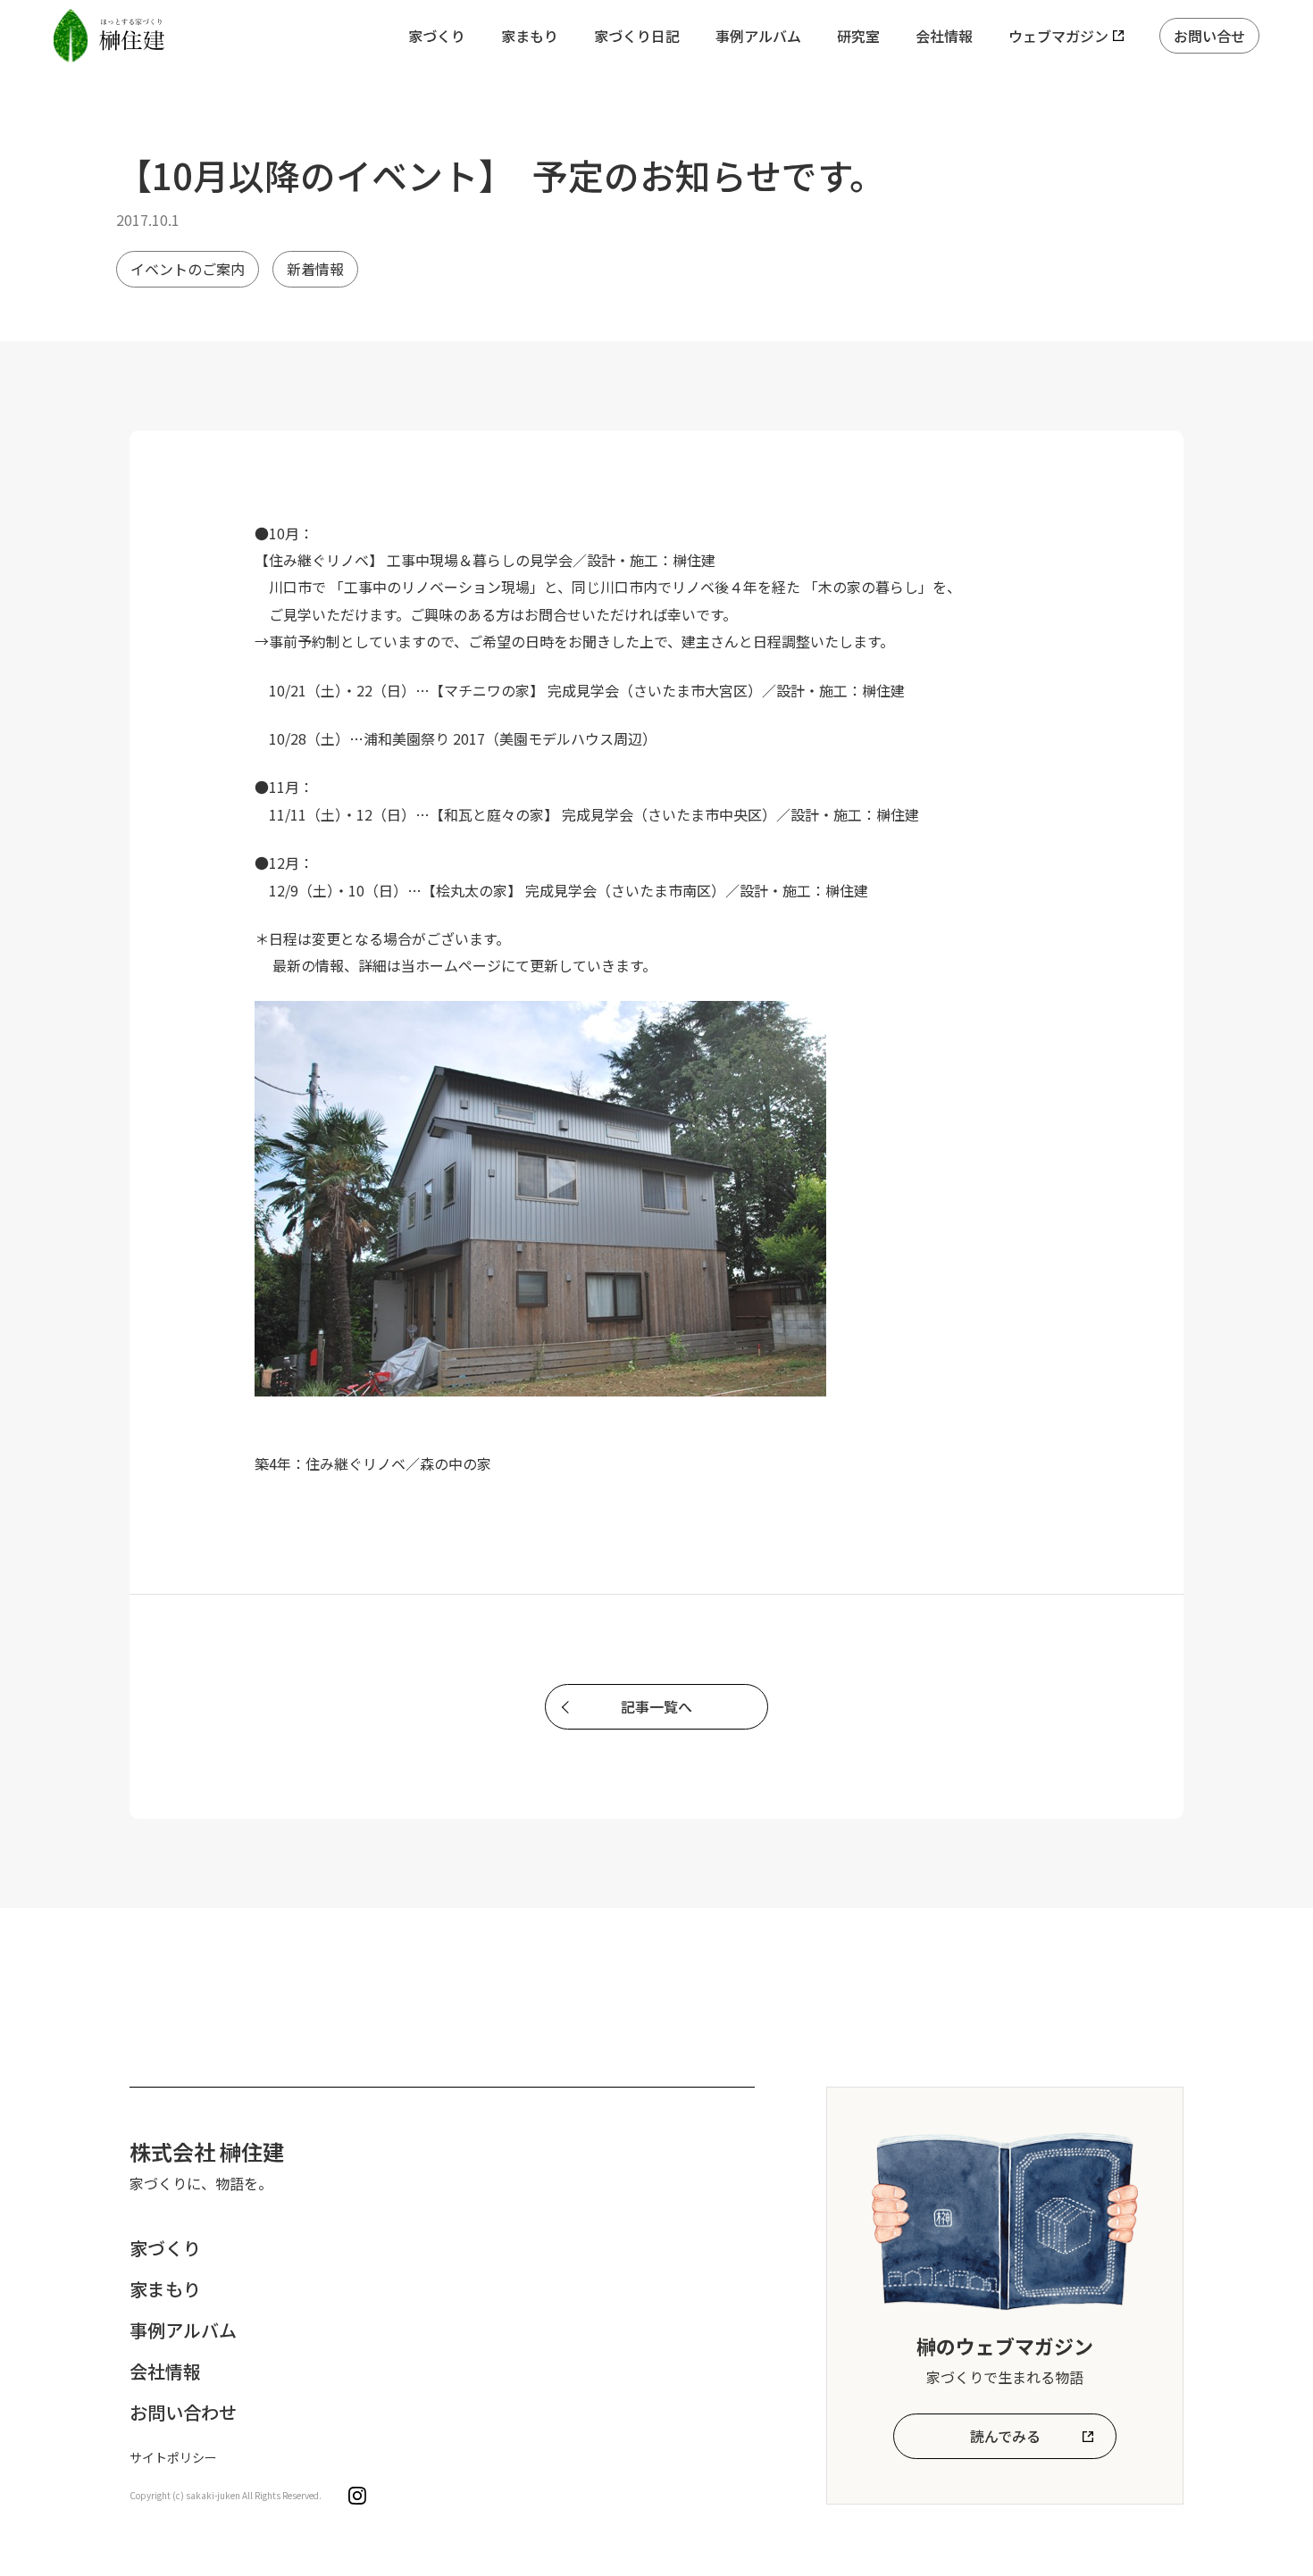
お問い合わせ (183, 2412)
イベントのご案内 (188, 269)
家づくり (437, 36)
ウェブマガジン (1058, 36)
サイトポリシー (173, 2457)
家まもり (530, 36)
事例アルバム (758, 36)
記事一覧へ (656, 1706)
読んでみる (1005, 2436)
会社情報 (944, 36)
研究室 (858, 36)
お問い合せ (1209, 36)
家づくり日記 (637, 36)
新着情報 (315, 269)
